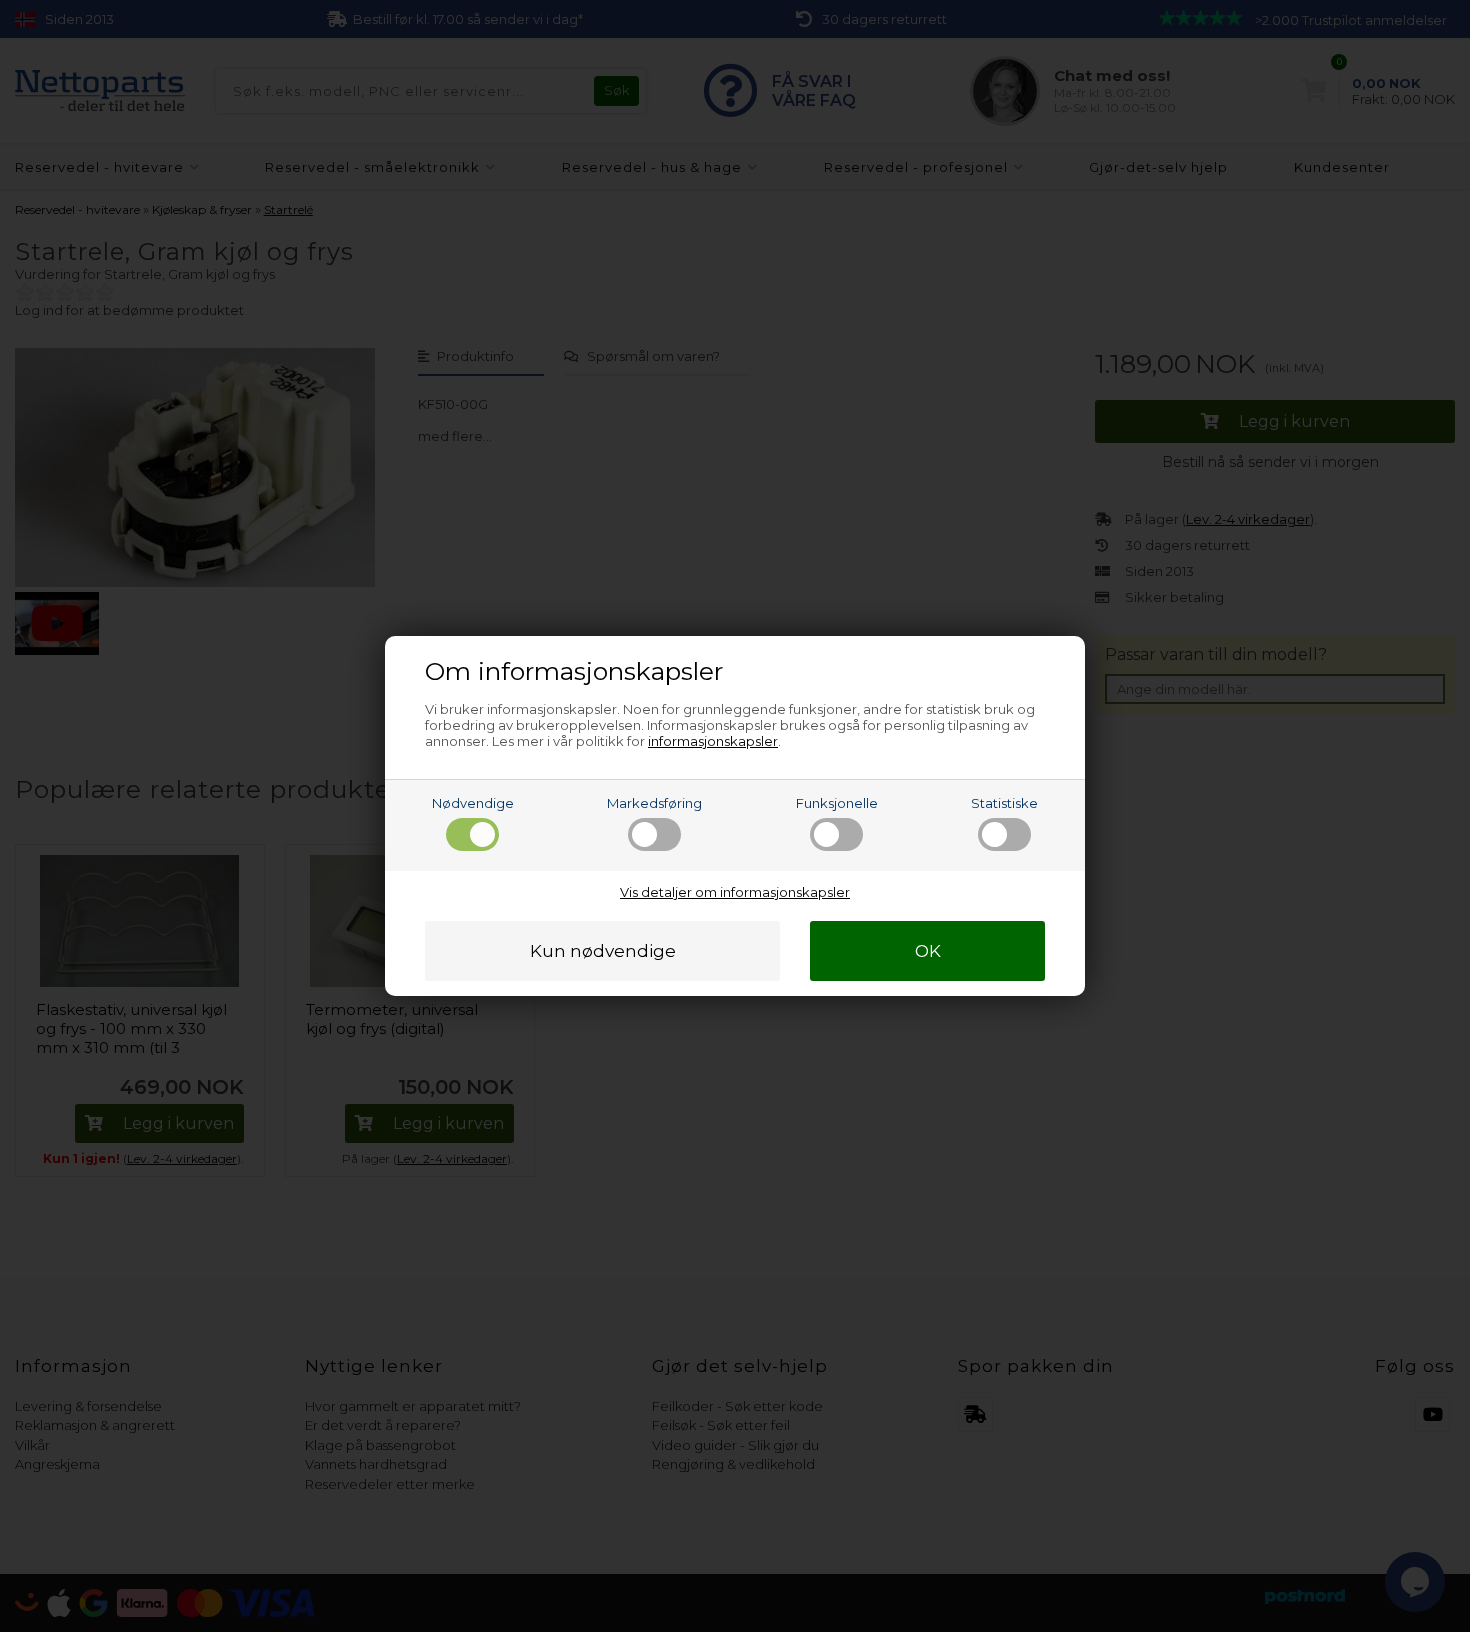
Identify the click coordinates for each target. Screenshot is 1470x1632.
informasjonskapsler (713, 741)
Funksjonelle (837, 803)
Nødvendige (473, 803)
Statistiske (1004, 803)
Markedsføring (654, 803)
